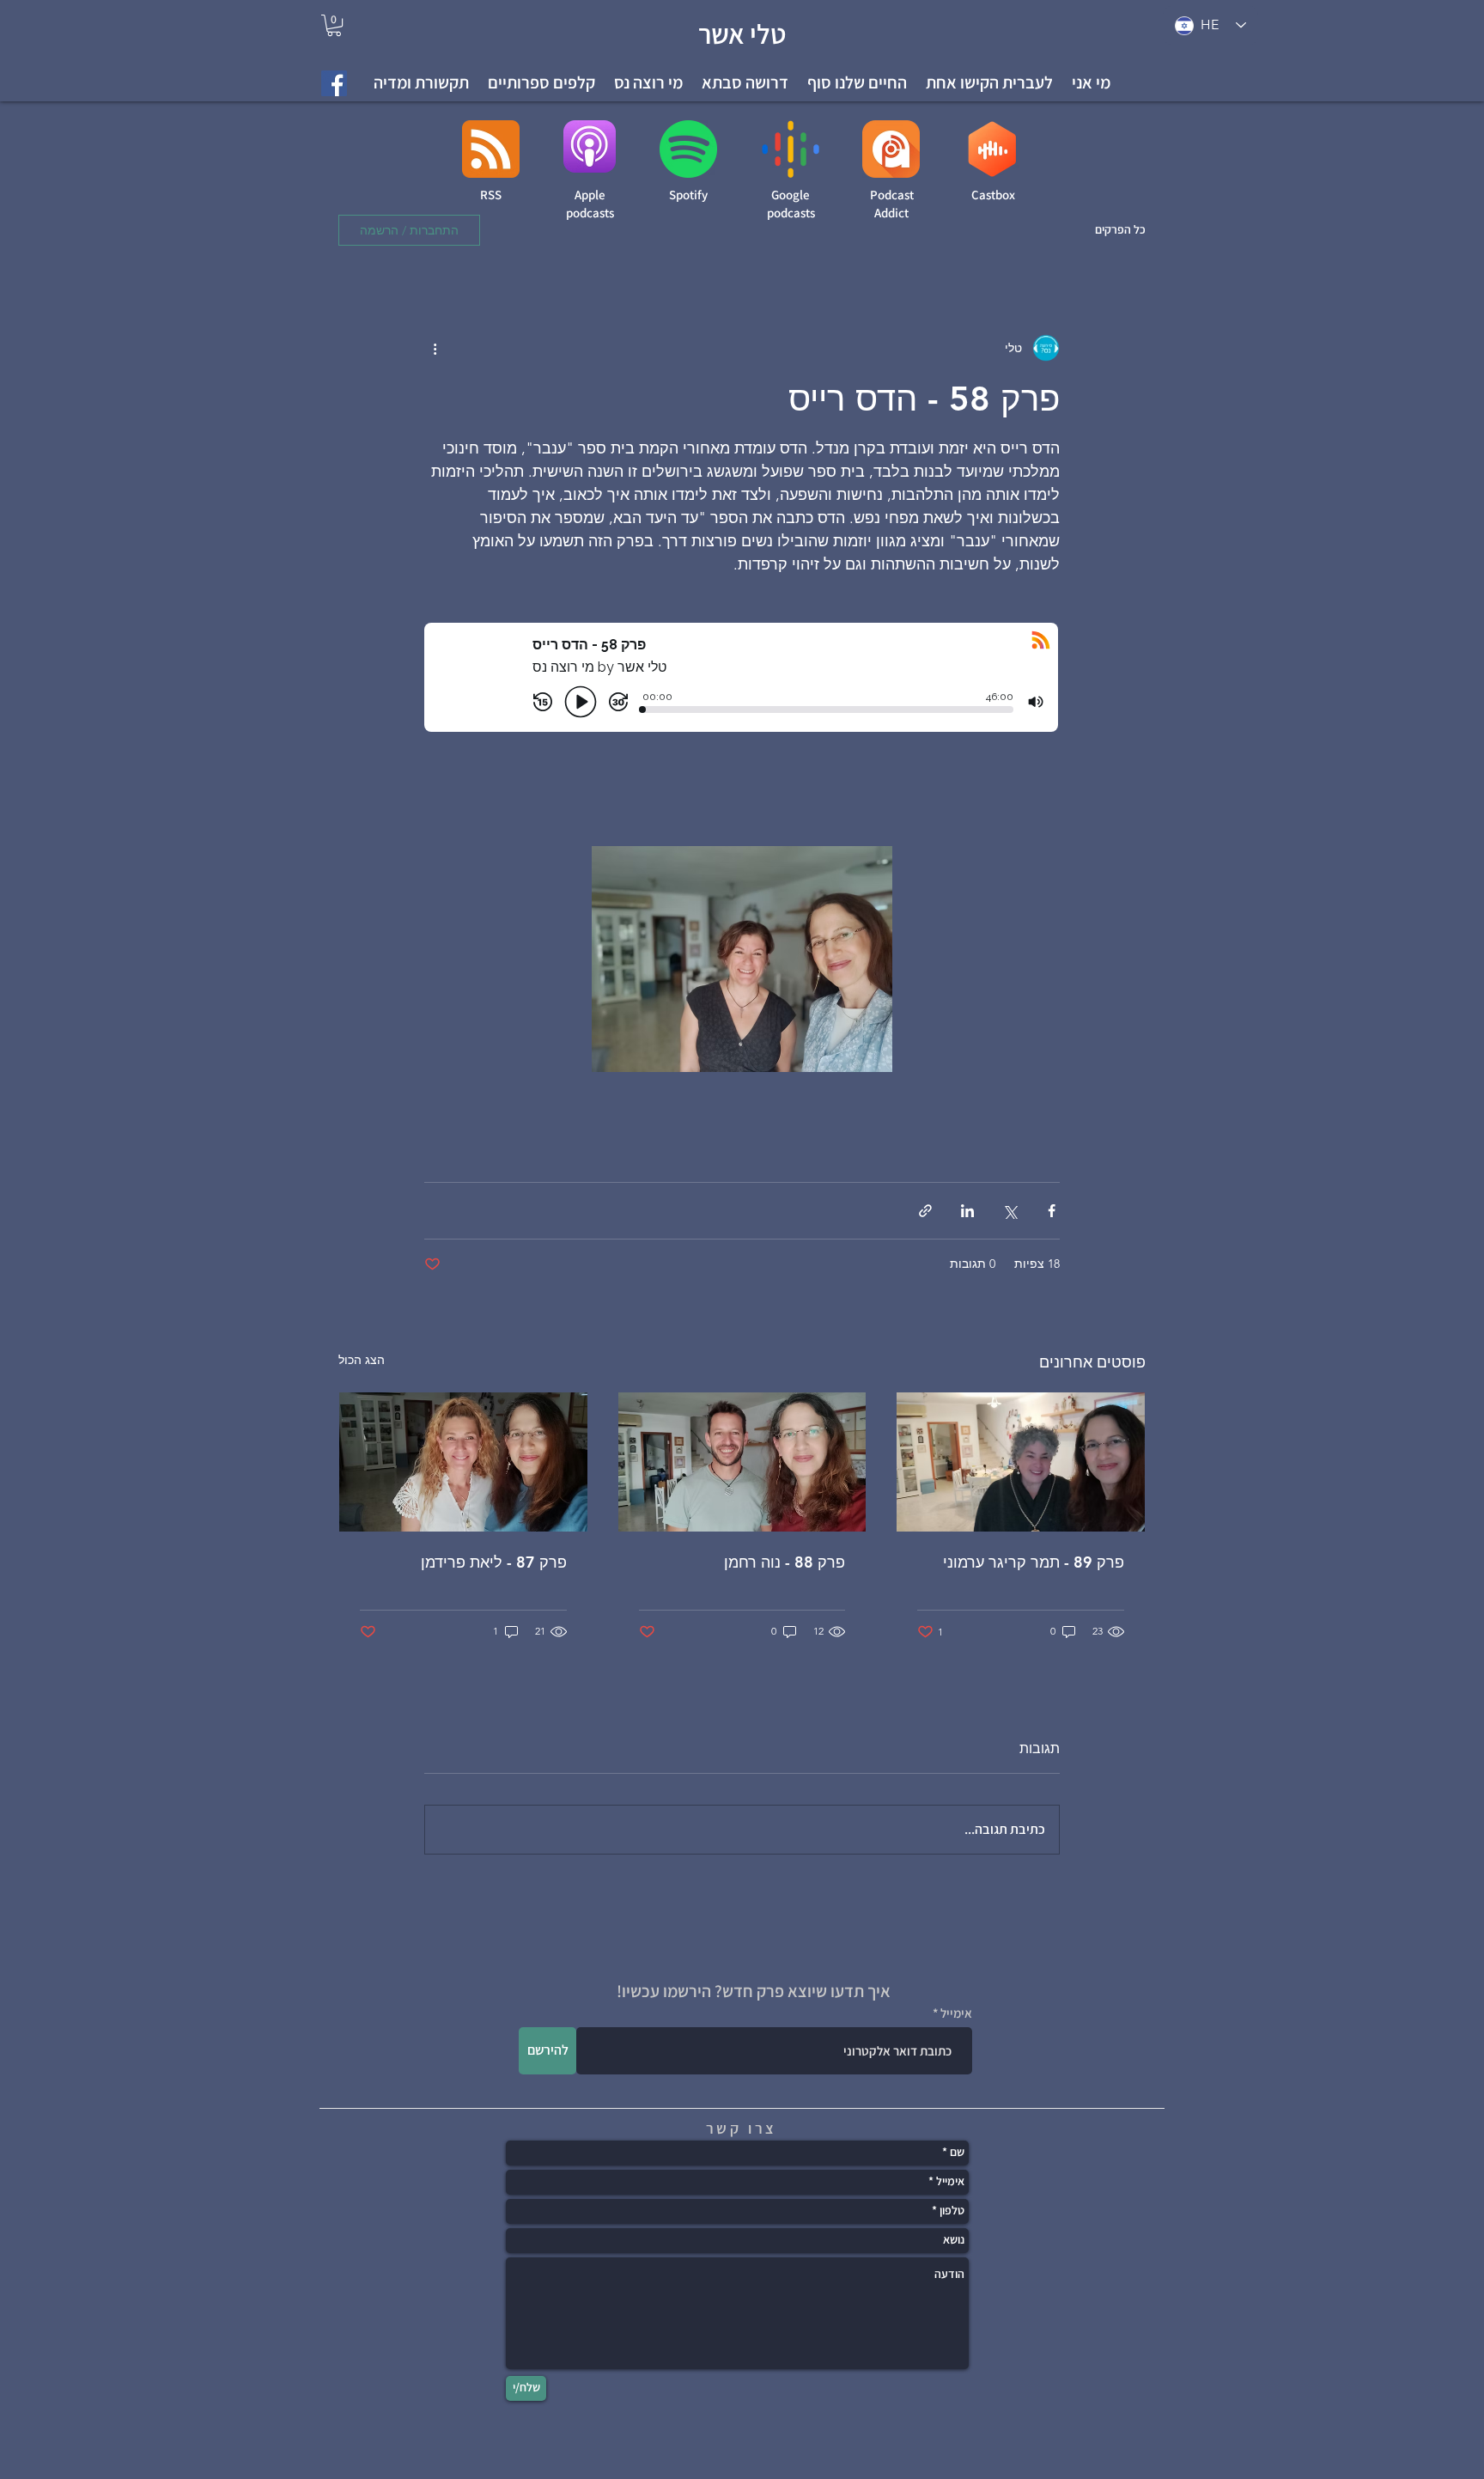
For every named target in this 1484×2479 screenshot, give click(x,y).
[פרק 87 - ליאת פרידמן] (463, 1462)
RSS (491, 195)
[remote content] (742, 711)
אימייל (956, 2013)
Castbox (993, 195)
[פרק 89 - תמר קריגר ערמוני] (1021, 1462)
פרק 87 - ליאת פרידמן (494, 1562)
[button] (989, 83)
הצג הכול (362, 1360)
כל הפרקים (1120, 229)
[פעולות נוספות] (435, 348)
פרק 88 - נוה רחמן (785, 1562)
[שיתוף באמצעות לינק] (925, 1211)
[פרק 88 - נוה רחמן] (742, 1462)
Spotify (688, 195)
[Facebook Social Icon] (334, 83)
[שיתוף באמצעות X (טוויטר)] (1010, 1211)
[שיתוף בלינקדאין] (967, 1211)
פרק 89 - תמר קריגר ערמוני (1034, 1562)
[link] (334, 25)
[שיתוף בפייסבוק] (1052, 1211)
